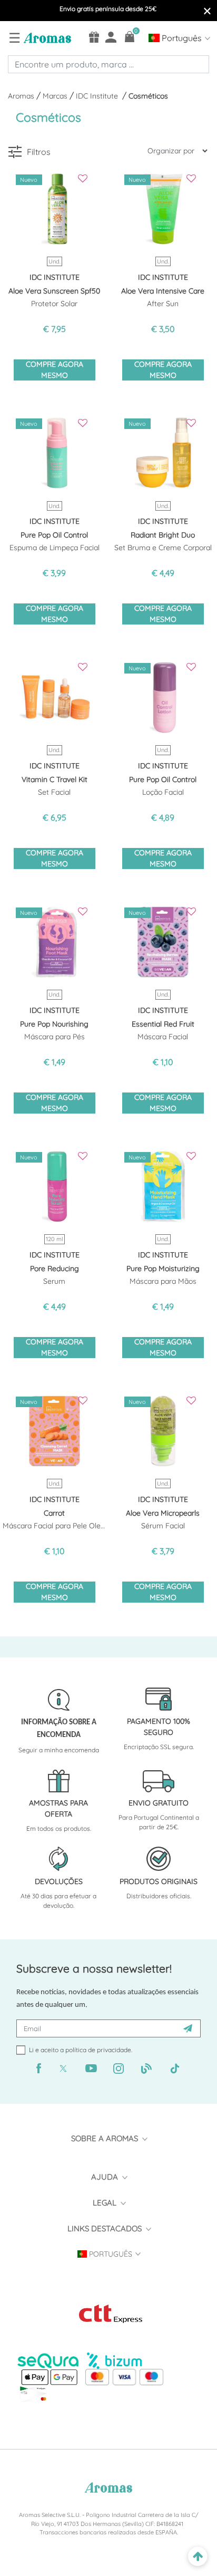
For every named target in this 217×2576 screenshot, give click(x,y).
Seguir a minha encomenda (59, 1750)
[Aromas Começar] (46, 37)
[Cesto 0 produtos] (130, 37)
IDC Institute (99, 96)
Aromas (22, 96)
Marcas (56, 96)
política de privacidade (98, 2050)
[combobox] (108, 64)
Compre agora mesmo (55, 370)
